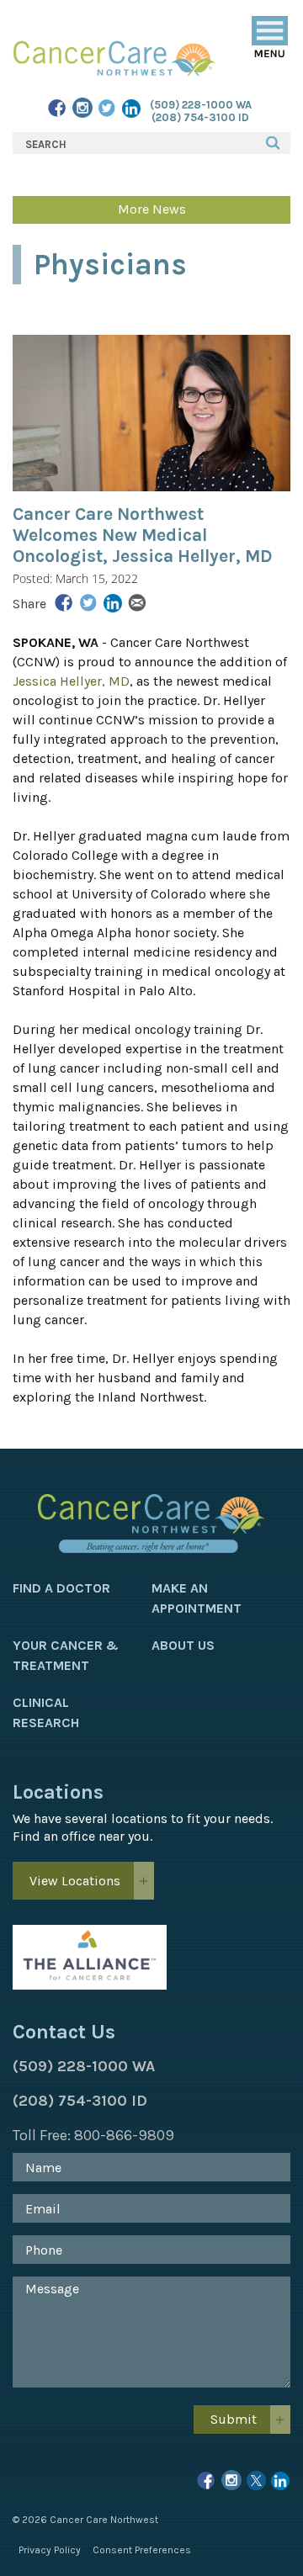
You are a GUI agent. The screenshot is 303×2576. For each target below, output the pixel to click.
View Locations (75, 1881)
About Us (183, 1645)
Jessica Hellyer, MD (71, 681)
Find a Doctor (61, 1588)
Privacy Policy (50, 2550)
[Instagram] (82, 109)
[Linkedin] (281, 2483)
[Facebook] (58, 110)
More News (152, 209)
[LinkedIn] (132, 110)
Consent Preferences (142, 2550)
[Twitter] (107, 110)
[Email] (137, 604)
